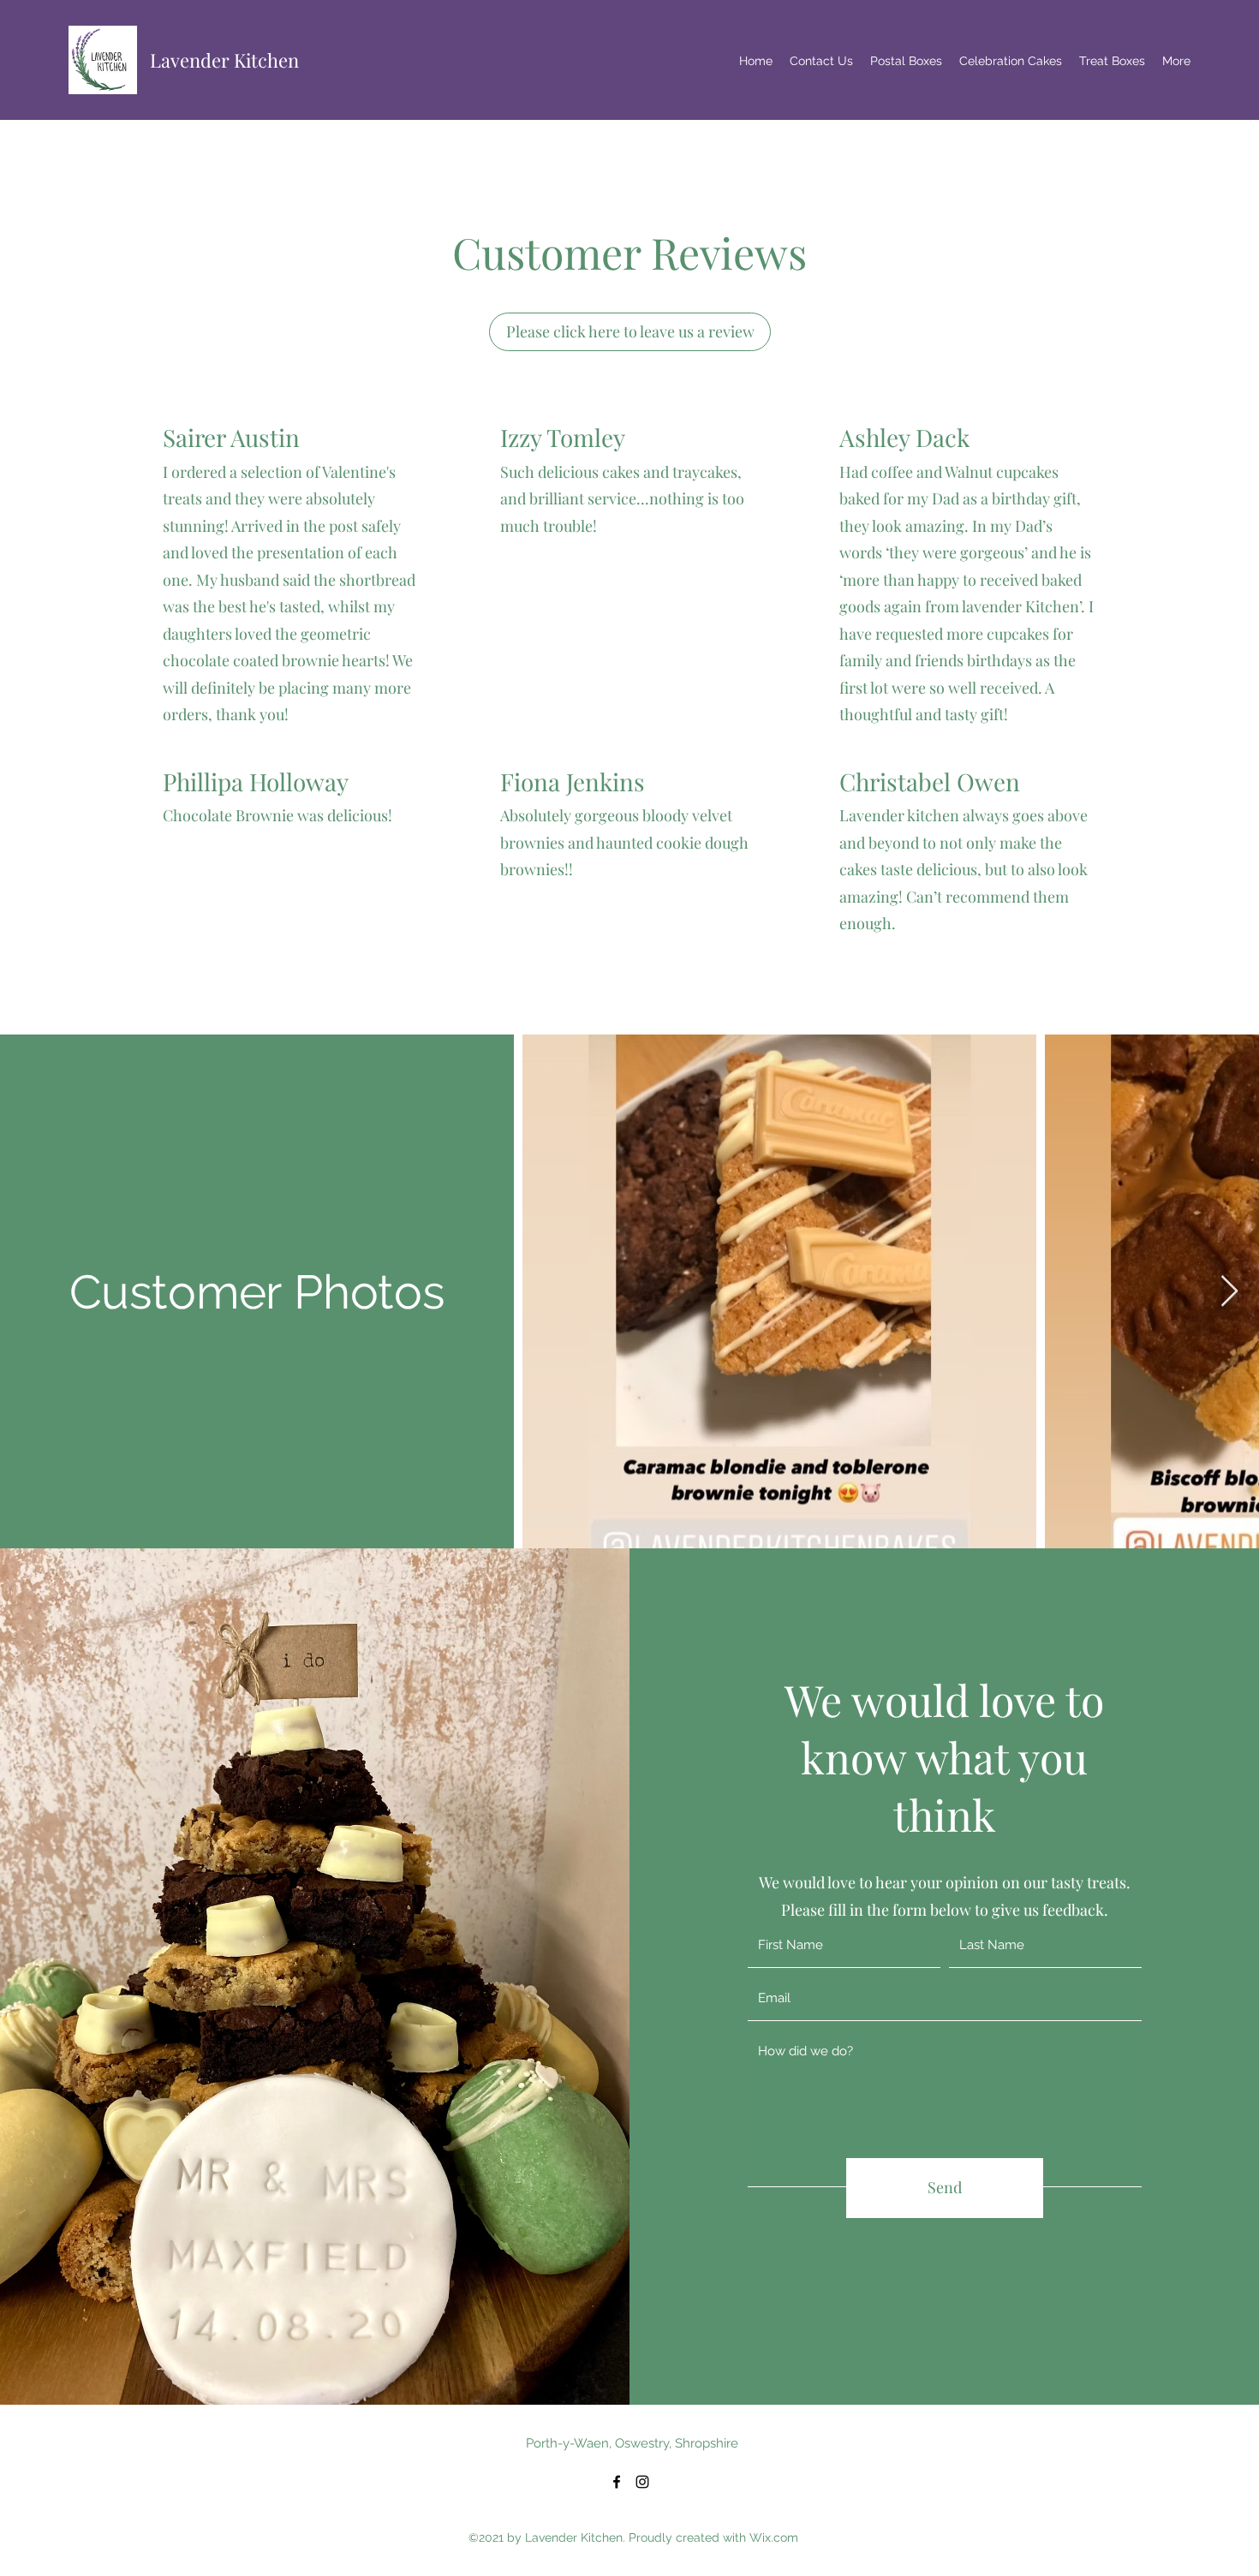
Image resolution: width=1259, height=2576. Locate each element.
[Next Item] (1229, 1292)
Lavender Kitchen (224, 60)
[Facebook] (617, 2482)
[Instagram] (642, 2482)
